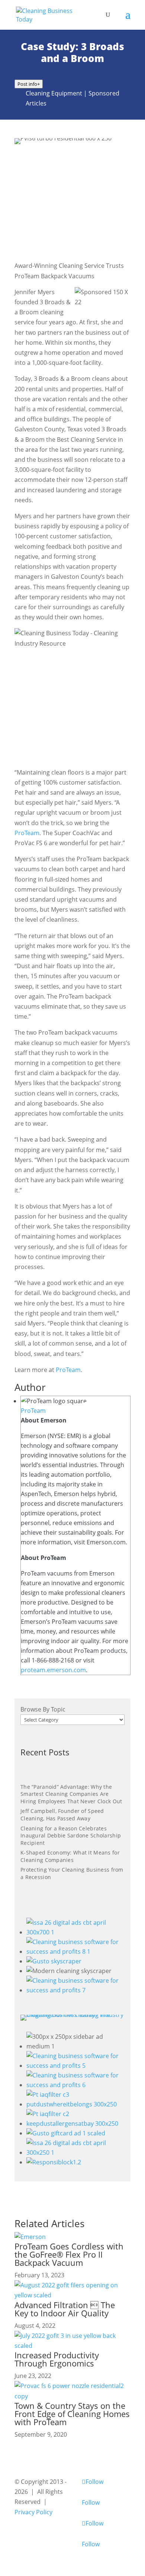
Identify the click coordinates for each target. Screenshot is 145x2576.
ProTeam (27, 833)
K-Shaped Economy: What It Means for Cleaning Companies (70, 1856)
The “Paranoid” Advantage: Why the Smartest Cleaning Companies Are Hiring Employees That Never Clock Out (71, 1794)
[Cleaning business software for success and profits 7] (75, 1990)
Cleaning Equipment (54, 93)
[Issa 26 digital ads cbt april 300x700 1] (75, 1932)
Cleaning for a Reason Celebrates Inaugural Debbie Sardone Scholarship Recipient (71, 1836)
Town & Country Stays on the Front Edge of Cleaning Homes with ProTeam (72, 2414)
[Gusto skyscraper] (54, 1961)
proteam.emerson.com (53, 1670)
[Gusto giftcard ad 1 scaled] (66, 2133)
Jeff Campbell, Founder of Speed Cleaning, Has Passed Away (62, 1815)
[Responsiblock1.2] (54, 2162)
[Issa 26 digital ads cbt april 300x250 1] (75, 2152)
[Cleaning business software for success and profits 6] (75, 2085)
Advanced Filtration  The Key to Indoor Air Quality (65, 2309)
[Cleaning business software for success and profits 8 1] (75, 1952)
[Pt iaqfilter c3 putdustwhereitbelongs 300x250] (75, 2104)
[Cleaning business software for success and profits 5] (75, 2066)
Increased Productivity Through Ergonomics (57, 2359)
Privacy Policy (33, 2512)
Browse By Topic (43, 1709)
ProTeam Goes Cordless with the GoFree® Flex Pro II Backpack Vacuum (69, 2254)
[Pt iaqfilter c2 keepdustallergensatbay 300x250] (75, 2124)
